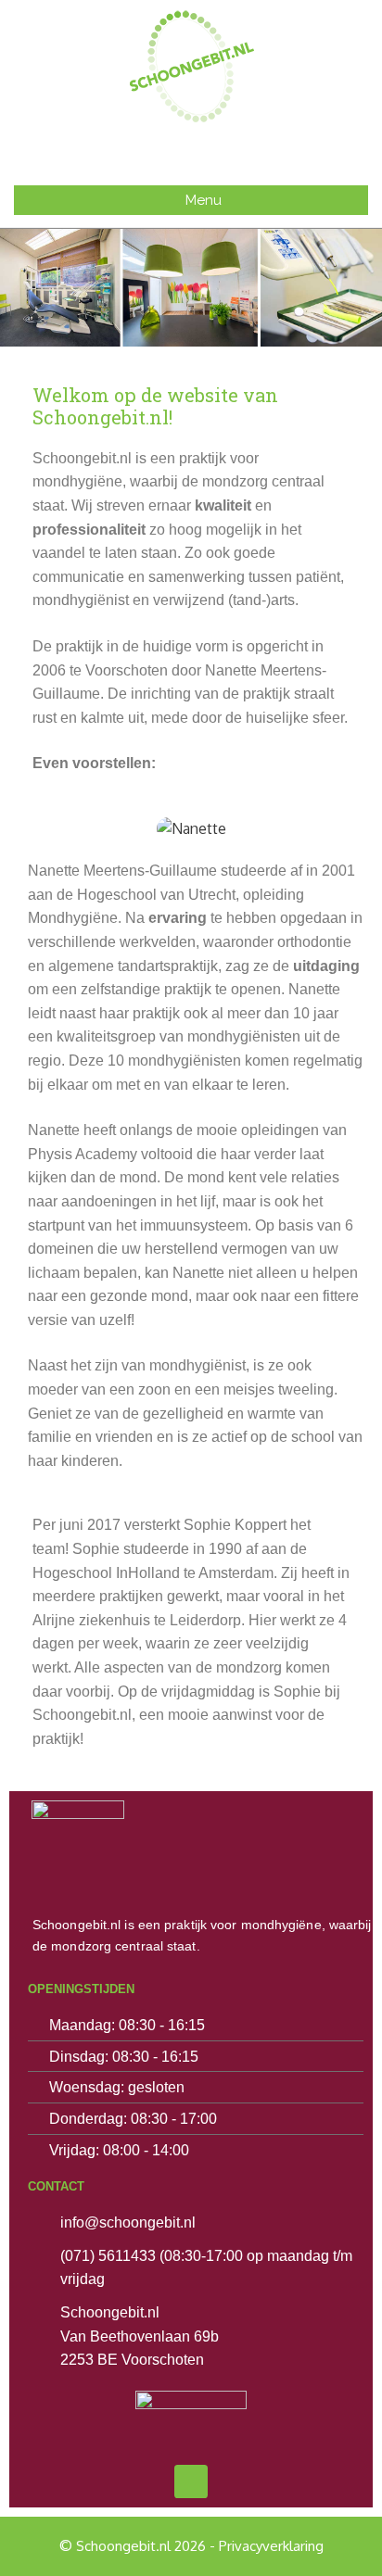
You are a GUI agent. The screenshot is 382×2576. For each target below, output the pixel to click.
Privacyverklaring (271, 2546)
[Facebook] (191, 2481)
